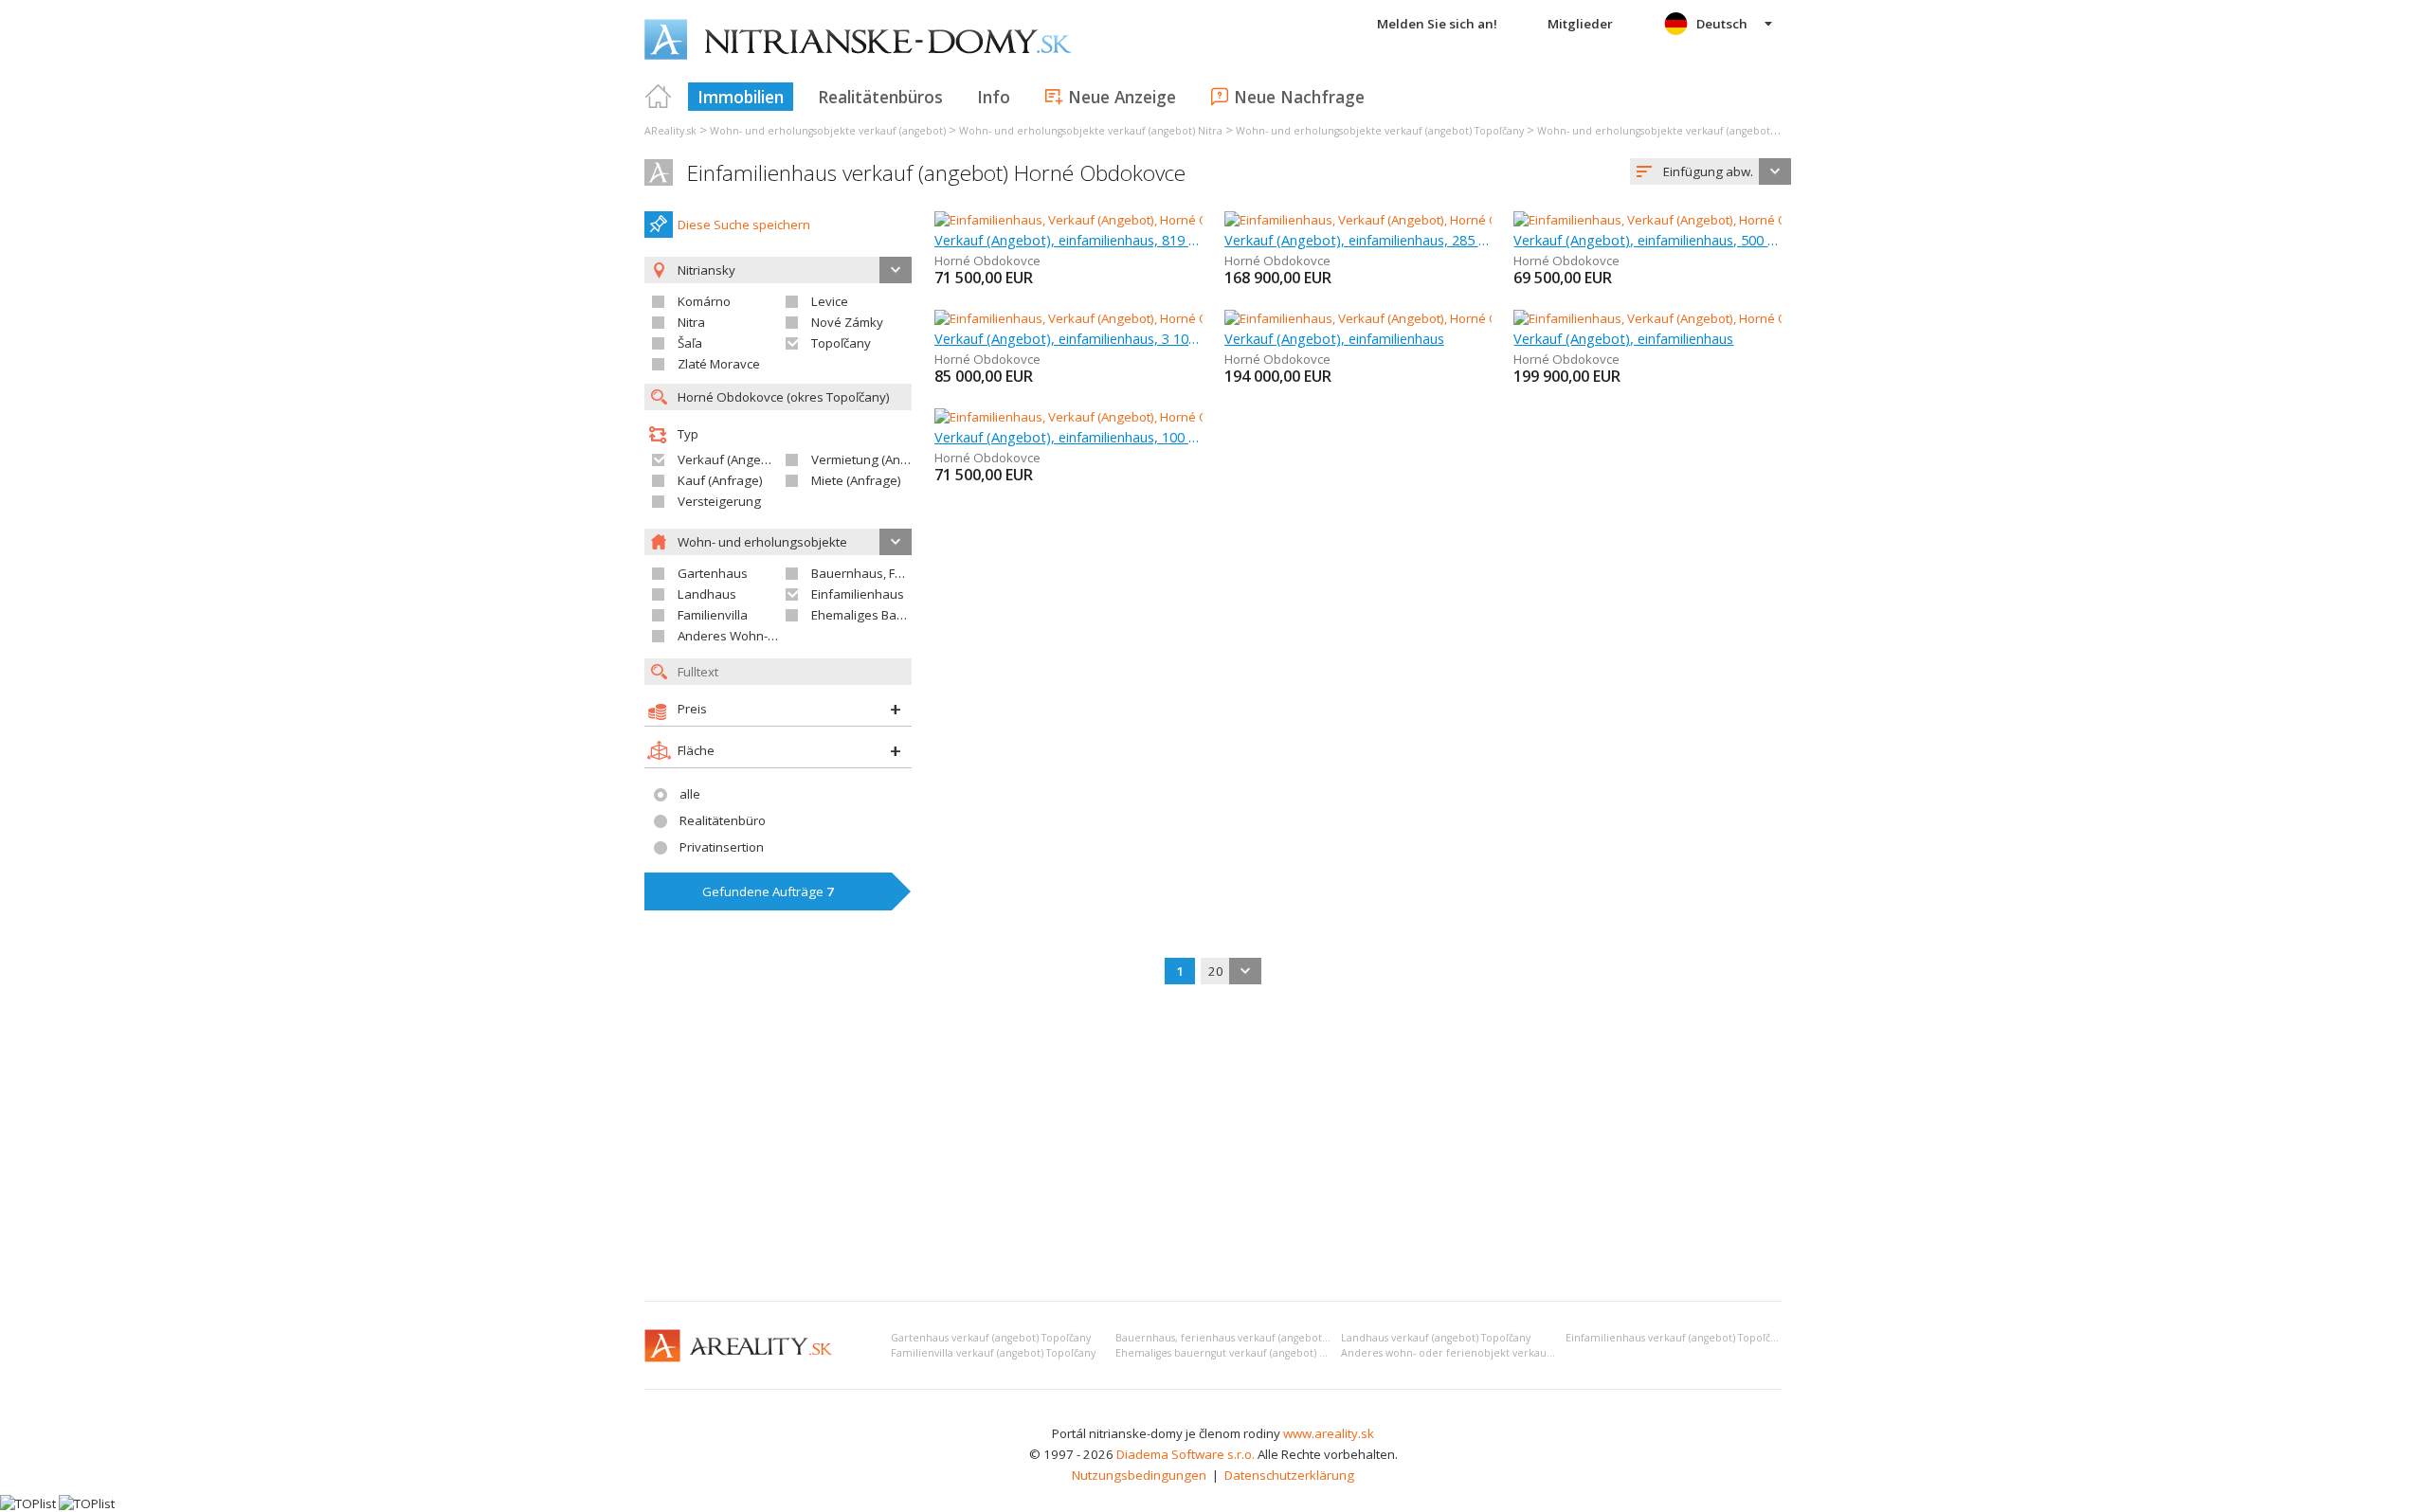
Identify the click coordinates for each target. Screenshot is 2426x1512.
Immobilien (741, 97)
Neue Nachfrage (1299, 97)
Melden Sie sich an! (1437, 24)
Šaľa (690, 343)
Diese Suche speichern (744, 225)
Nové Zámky (847, 322)
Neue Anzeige (1122, 97)
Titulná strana (659, 97)
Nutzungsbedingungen (1139, 1475)
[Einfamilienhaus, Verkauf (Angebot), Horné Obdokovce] (1093, 220)
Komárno (704, 301)
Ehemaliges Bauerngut (877, 615)
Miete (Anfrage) (856, 480)
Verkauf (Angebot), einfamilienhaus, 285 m (1358, 240)
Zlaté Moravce (719, 364)
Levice (830, 301)
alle (690, 794)
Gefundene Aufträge (768, 891)
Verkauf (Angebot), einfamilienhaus (1334, 338)
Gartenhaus (713, 573)
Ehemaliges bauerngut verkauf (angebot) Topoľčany (1242, 1353)
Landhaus (707, 594)
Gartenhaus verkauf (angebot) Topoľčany (991, 1338)
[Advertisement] (1213, 1144)
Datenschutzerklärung (1289, 1475)
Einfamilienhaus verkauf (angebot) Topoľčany (1676, 1338)
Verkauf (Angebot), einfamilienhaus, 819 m (1068, 240)
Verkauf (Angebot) (731, 459)
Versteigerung (719, 501)
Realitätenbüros (880, 97)
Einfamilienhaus (858, 594)
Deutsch (1722, 24)
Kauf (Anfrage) (720, 480)
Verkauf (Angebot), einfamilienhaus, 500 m (1648, 240)
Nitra (691, 322)
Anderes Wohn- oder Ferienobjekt (775, 636)
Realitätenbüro (723, 820)
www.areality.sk (1329, 1433)
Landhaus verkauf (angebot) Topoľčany (1436, 1338)
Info (994, 97)
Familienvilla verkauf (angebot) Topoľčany (993, 1353)
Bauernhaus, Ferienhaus (883, 573)
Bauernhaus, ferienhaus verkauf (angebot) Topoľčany (1246, 1338)
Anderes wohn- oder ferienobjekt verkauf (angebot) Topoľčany (1496, 1353)
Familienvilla (713, 615)
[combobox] (1711, 171)
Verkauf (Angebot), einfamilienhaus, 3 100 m (1068, 338)
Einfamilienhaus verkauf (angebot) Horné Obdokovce (936, 173)
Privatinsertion (722, 847)
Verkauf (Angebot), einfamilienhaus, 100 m (1068, 437)
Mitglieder (1580, 24)
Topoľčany (841, 343)
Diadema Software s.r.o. (1186, 1454)
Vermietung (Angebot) (875, 459)
